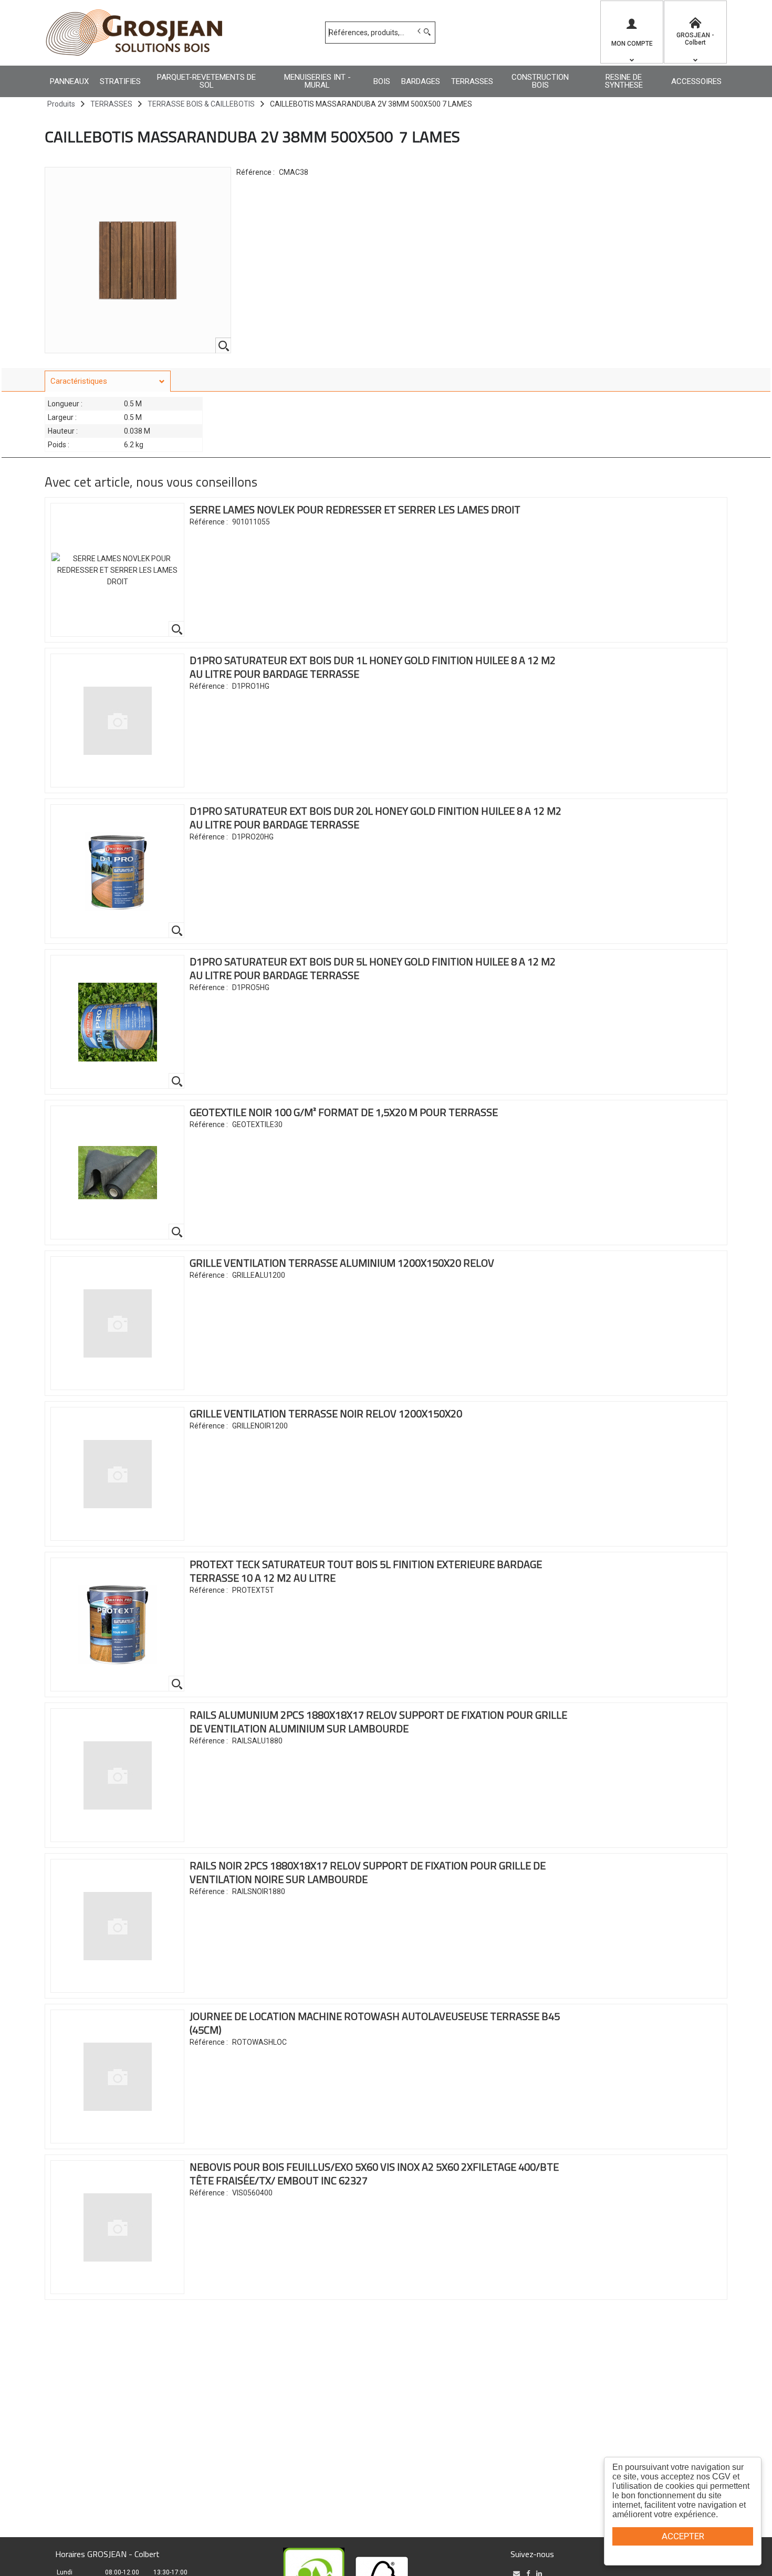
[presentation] (108, 381)
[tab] (108, 381)
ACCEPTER (683, 2536)
